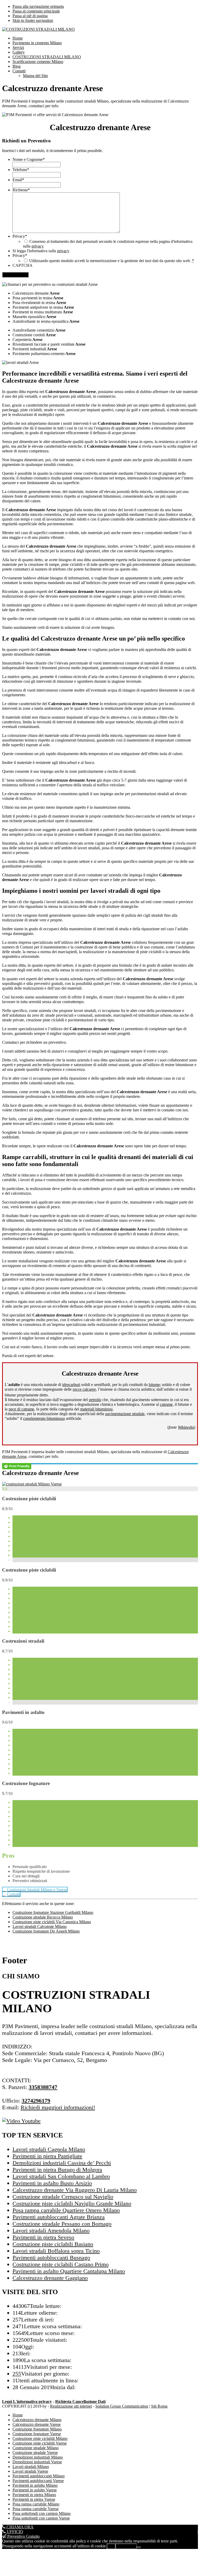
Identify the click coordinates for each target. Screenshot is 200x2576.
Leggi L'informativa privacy (27, 2401)
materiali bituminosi (96, 1409)
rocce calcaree (84, 1389)
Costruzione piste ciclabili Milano (40, 2438)
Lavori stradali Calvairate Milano (40, 1926)
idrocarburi (71, 1385)
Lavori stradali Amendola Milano (51, 2230)
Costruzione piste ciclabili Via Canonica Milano (52, 1922)
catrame (166, 1404)
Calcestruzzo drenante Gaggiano (50, 2278)
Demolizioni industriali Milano (38, 2457)
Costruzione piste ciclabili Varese (40, 2443)
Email (18, 180)
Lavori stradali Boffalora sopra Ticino (56, 2251)
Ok (111, 2546)
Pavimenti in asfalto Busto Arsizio (52, 2183)
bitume (154, 1385)
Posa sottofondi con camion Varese (41, 2518)
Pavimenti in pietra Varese (34, 2499)
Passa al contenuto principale (36, 11)
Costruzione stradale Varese (35, 2452)
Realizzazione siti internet (71, 2406)
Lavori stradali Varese (30, 2471)
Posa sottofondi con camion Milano (42, 2513)
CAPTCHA (23, 265)
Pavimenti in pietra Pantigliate (47, 2156)
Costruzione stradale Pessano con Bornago (62, 2224)
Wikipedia (186, 1427)
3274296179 (36, 2101)
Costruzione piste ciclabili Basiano (53, 2244)
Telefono (21, 170)
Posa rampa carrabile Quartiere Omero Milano (66, 2210)
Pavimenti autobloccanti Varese (38, 2481)
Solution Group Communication (122, 2406)
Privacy (20, 236)
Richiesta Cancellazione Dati (80, 2401)
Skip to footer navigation (33, 20)
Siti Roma (159, 2406)
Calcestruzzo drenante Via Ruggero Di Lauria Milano (75, 2190)
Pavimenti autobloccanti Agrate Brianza (59, 2217)
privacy (38, 246)
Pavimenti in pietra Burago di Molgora (57, 2170)
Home (18, 2415)
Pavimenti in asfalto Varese (35, 2490)
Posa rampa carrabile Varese (36, 2509)
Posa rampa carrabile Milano (36, 2504)
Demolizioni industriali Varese (37, 2462)
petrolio (95, 1400)
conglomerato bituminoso (44, 1418)
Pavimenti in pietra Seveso (43, 2237)
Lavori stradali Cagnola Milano (49, 2149)
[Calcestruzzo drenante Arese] (32, 1484)
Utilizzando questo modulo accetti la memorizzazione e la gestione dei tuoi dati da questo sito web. (112, 261)
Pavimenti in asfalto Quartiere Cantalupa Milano (69, 2271)
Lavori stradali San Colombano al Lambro (61, 2176)
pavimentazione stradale (125, 1414)
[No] (139, 2547)
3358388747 (43, 2087)
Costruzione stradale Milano (36, 2448)
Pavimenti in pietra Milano (34, 2495)
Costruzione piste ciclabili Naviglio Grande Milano (72, 2203)
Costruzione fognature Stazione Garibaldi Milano (53, 1912)
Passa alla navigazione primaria (38, 6)
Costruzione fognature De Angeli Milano (46, 1931)
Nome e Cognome (29, 159)
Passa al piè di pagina (30, 16)
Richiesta (21, 190)
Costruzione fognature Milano (37, 2429)
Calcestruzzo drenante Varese (37, 2424)
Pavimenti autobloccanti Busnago (51, 2258)
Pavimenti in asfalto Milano (35, 2485)
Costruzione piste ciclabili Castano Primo (61, 2264)
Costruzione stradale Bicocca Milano (43, 1917)
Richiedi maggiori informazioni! (58, 2107)
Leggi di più (126, 2546)
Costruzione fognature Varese (37, 2434)
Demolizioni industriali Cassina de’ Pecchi (62, 2163)
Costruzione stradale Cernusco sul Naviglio (63, 2197)
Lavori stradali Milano (31, 2467)
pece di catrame (21, 1409)
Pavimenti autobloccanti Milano (39, 2476)
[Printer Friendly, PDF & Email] (17, 1466)
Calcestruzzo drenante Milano (37, 2420)
